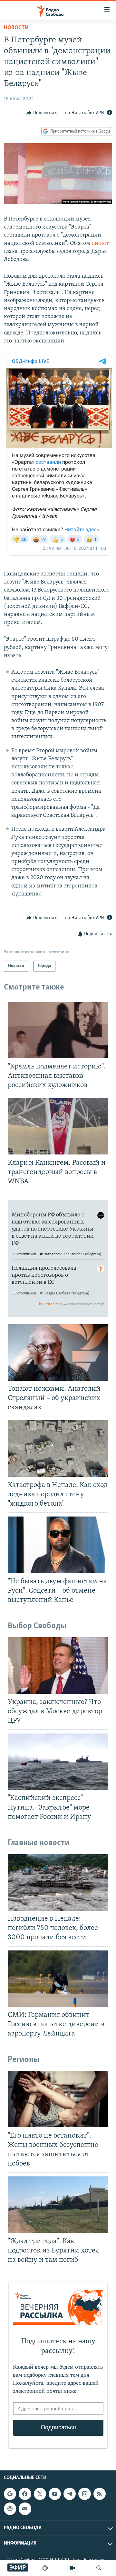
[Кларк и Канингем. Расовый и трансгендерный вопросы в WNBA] (58, 1126)
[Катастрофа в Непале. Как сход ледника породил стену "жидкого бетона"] (58, 1448)
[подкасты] (45, 2568)
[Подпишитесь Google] (10, 2494)
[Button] (42, 113)
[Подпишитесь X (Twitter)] (40, 2494)
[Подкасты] (10, 2509)
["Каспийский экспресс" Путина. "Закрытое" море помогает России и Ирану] (58, 1762)
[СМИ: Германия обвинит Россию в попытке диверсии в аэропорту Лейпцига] (58, 1979)
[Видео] (72, 2568)
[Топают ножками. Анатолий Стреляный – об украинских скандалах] (58, 1353)
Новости (16, 28)
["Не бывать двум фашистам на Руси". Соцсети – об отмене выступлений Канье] (58, 1545)
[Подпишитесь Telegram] (70, 2494)
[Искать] (99, 2568)
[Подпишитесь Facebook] (25, 2494)
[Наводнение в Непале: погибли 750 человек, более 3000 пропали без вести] (58, 1882)
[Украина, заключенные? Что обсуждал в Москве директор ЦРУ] (58, 1665)
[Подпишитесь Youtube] (55, 2494)
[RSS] (100, 2494)
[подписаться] (25, 2509)
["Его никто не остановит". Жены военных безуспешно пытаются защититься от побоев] (58, 2099)
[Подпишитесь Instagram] (84, 2494)
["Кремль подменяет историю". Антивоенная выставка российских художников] (58, 1030)
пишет (100, 244)
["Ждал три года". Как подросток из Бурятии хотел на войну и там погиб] (58, 2205)
